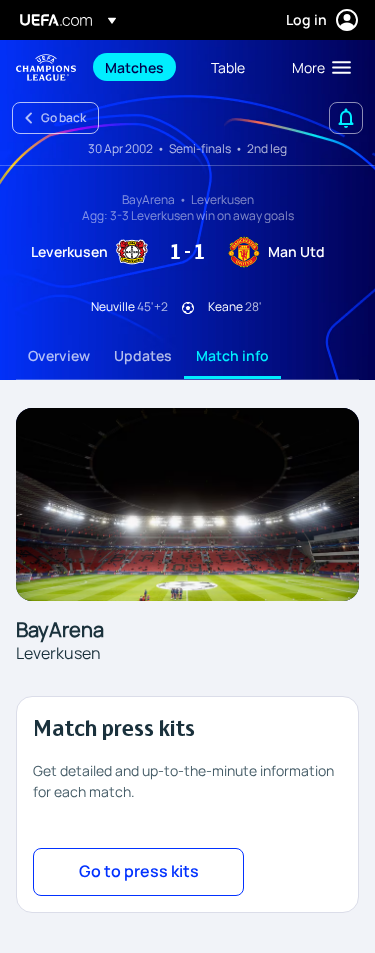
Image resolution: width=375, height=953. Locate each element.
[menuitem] (141, 67)
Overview (59, 355)
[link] (134, 67)
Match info (232, 355)
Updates (143, 355)
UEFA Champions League (46, 67)
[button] (317, 67)
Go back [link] (63, 117)
